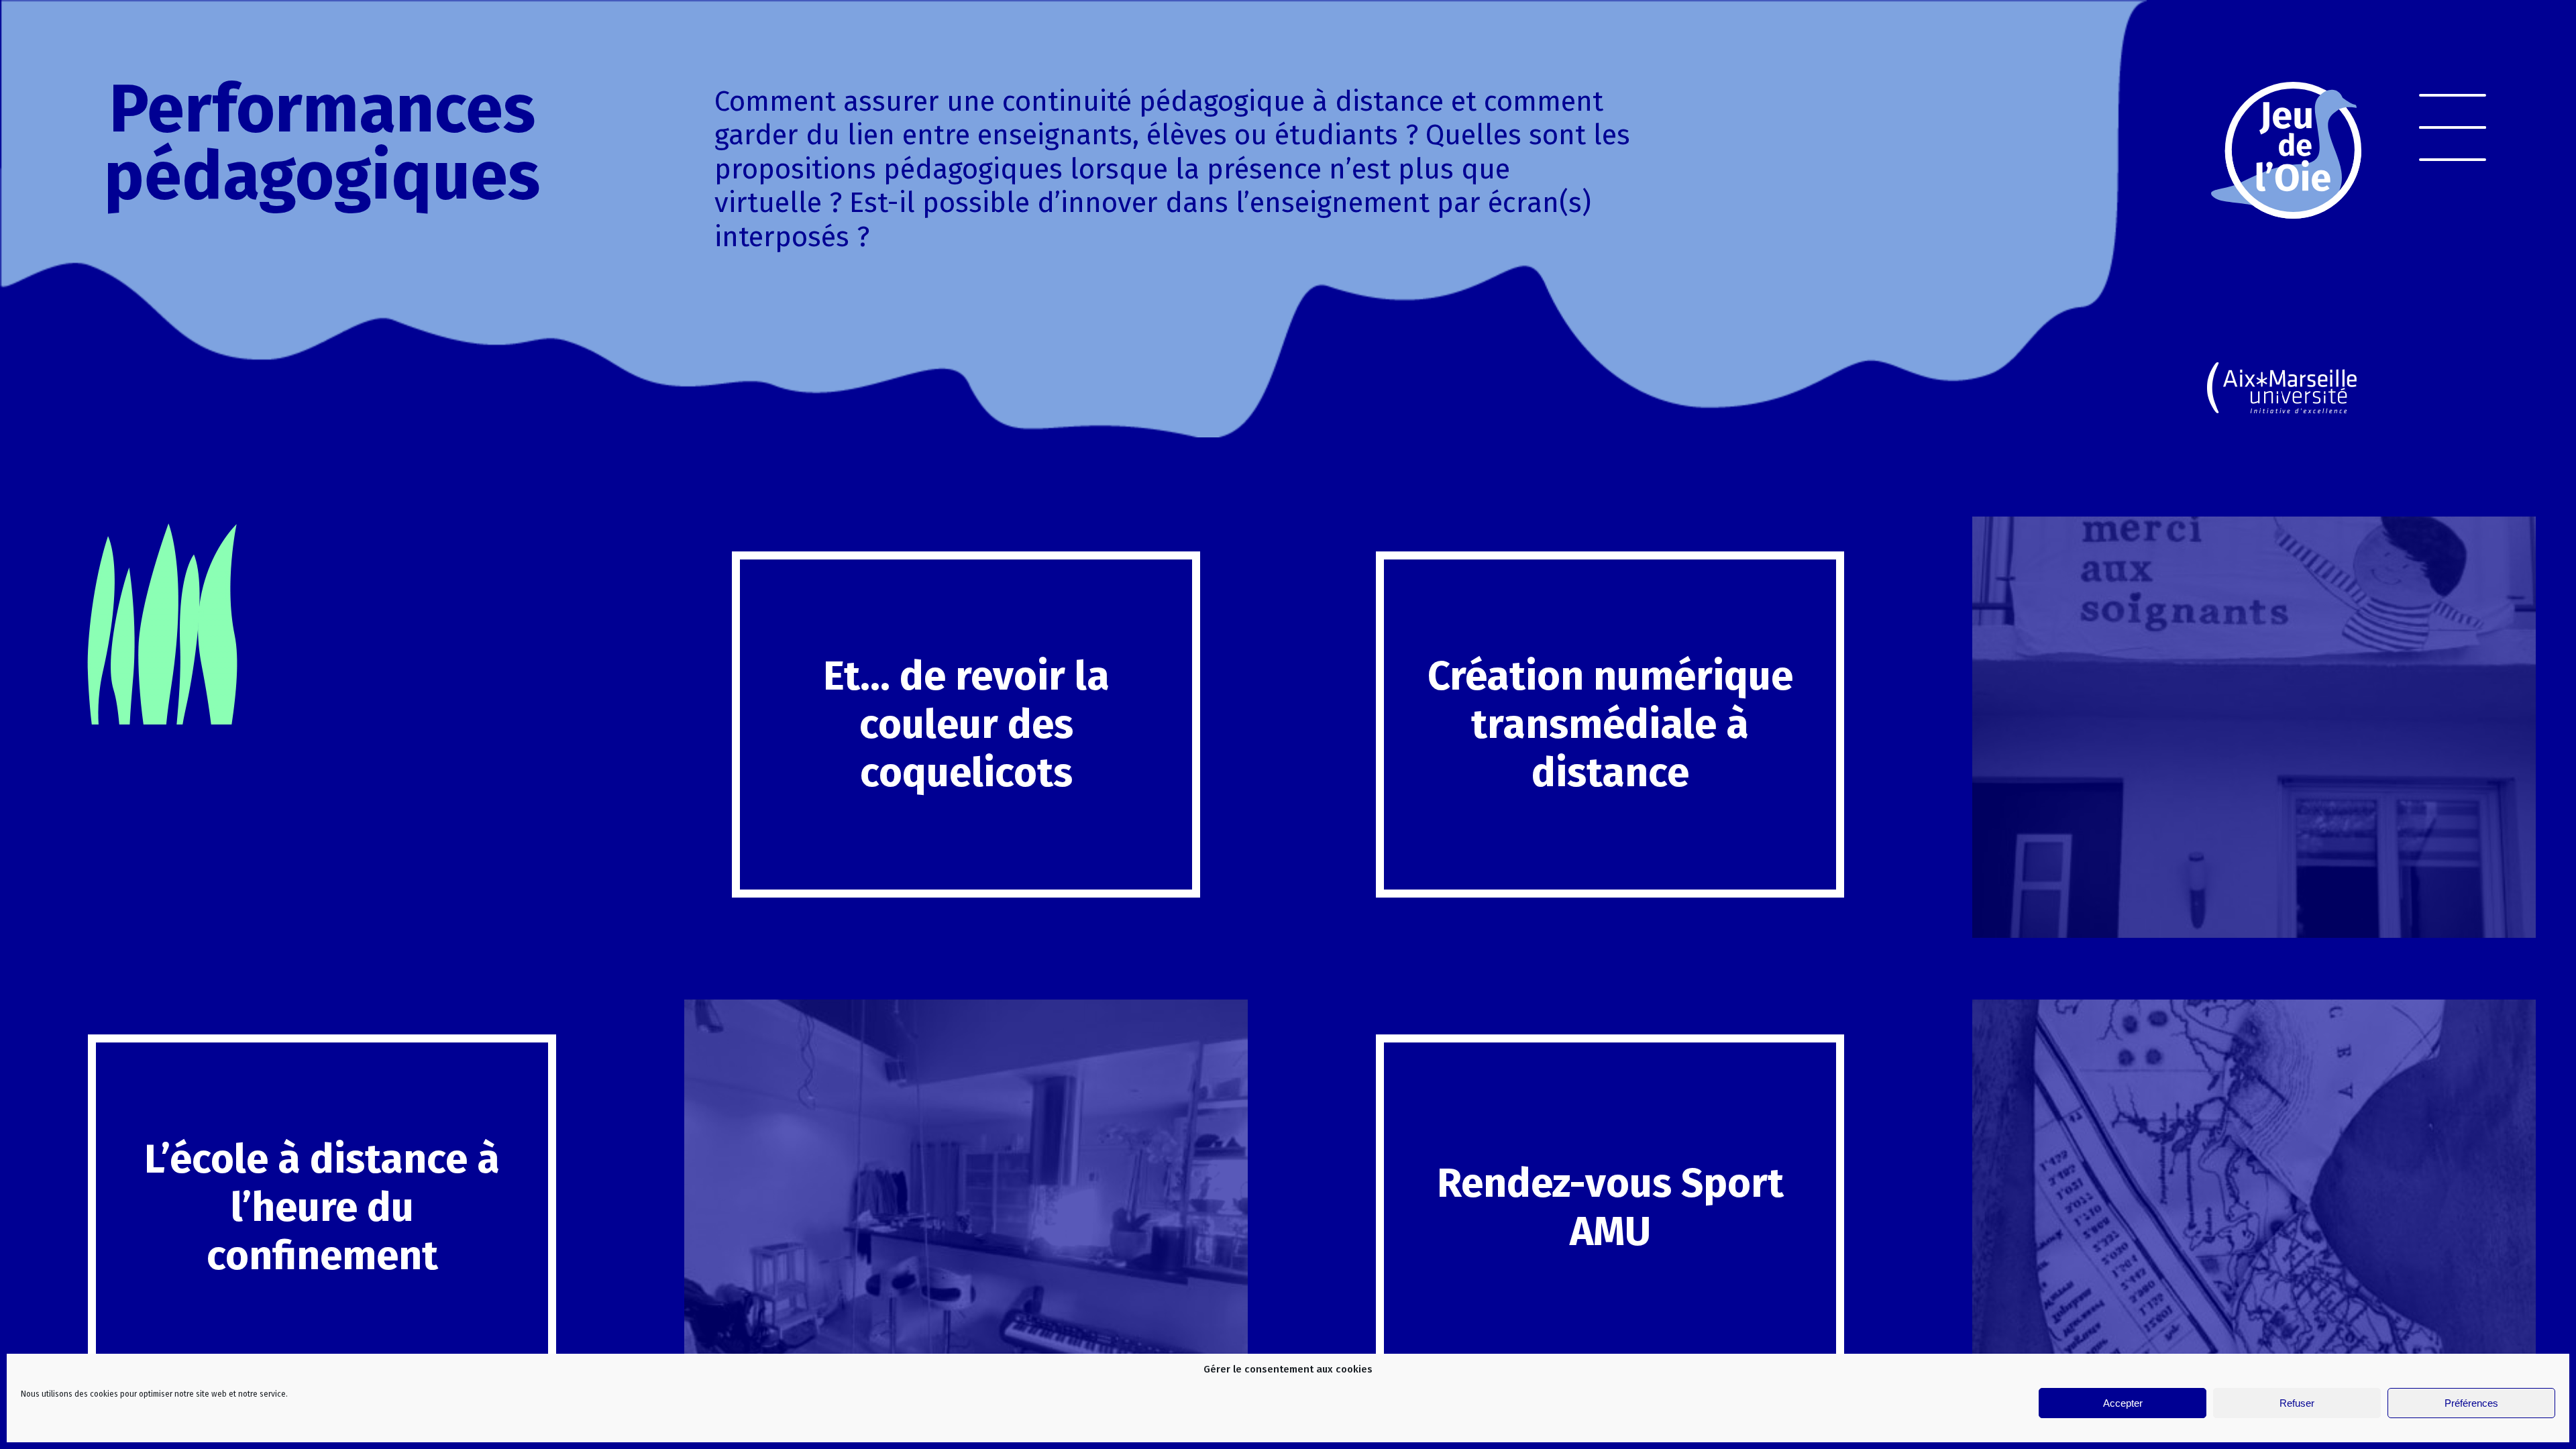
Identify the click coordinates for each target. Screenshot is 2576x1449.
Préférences (2471, 1403)
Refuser (2297, 1403)
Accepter (2123, 1403)
